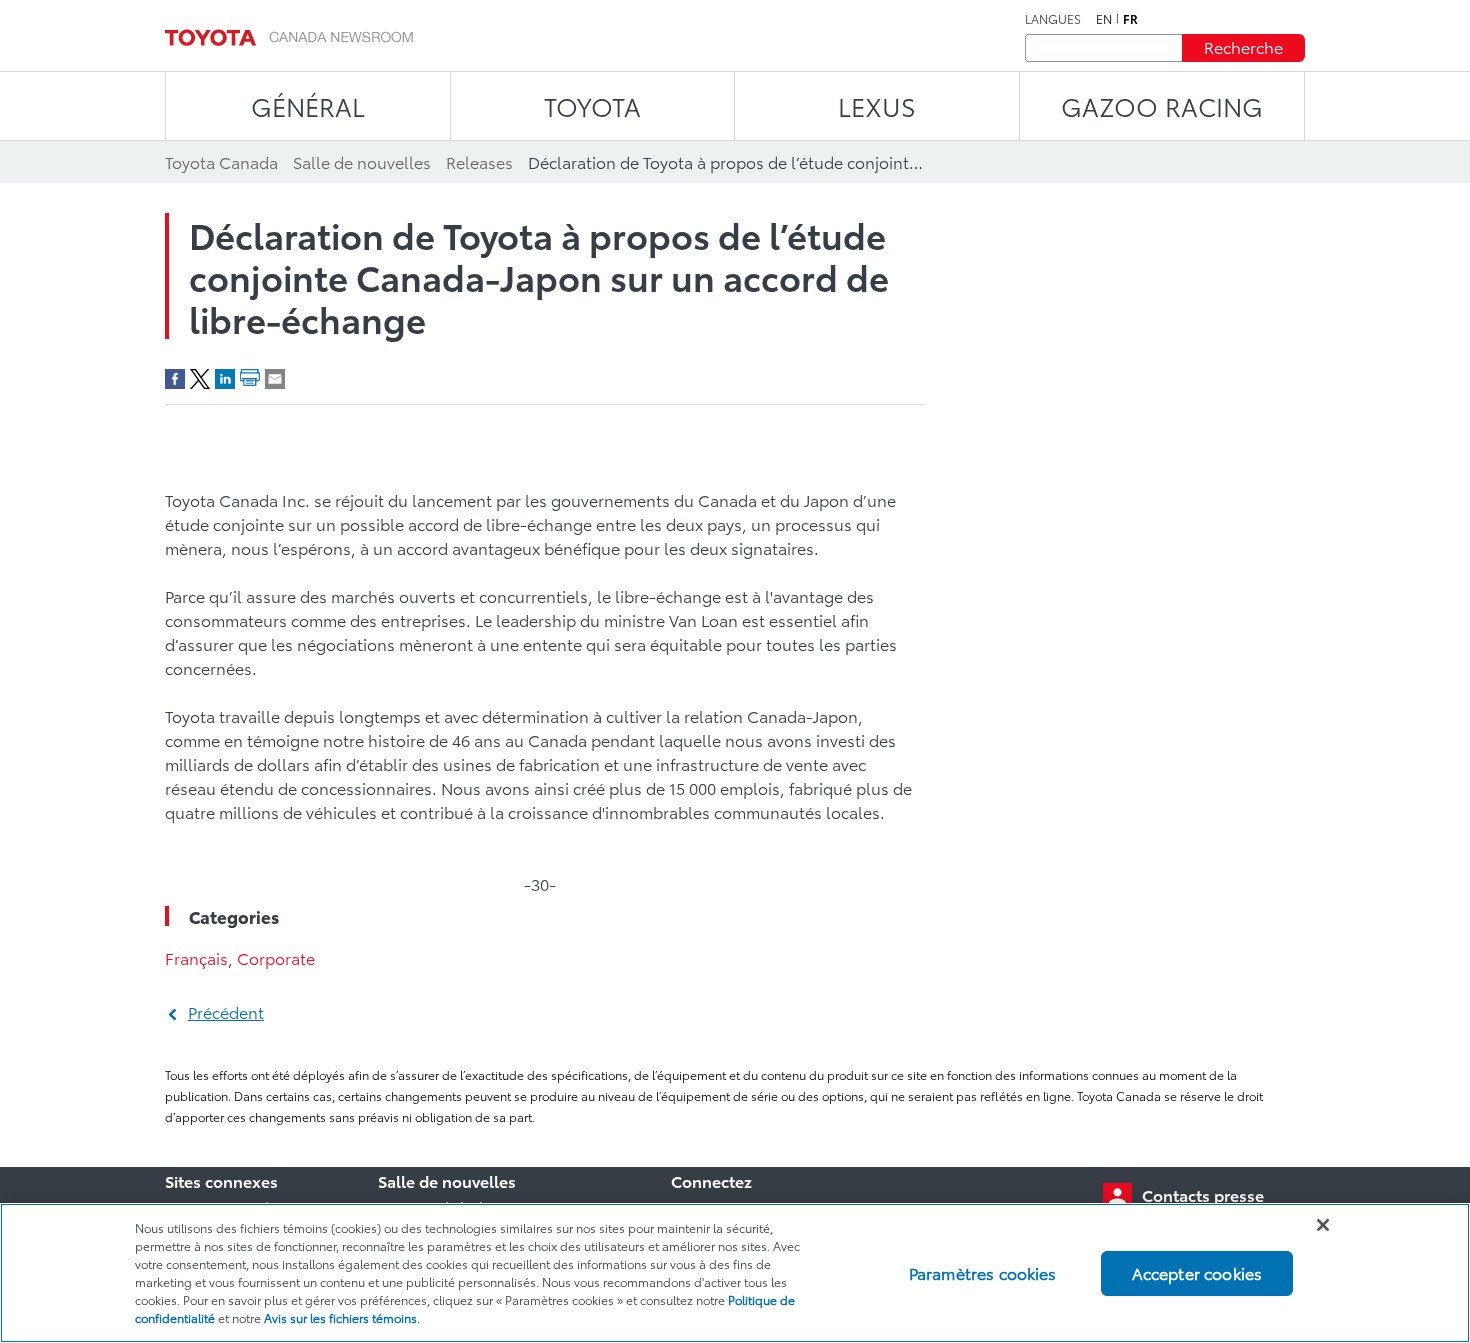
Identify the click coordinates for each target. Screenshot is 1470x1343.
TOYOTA (592, 105)
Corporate (276, 957)
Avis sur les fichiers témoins (340, 1317)
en (1104, 19)
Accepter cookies (1197, 1272)
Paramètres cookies (983, 1272)
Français (196, 957)
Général (308, 105)
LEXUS (877, 105)
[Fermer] (1323, 1225)
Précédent (226, 1011)
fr (1130, 19)
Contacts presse (1203, 1194)
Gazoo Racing (1162, 105)
